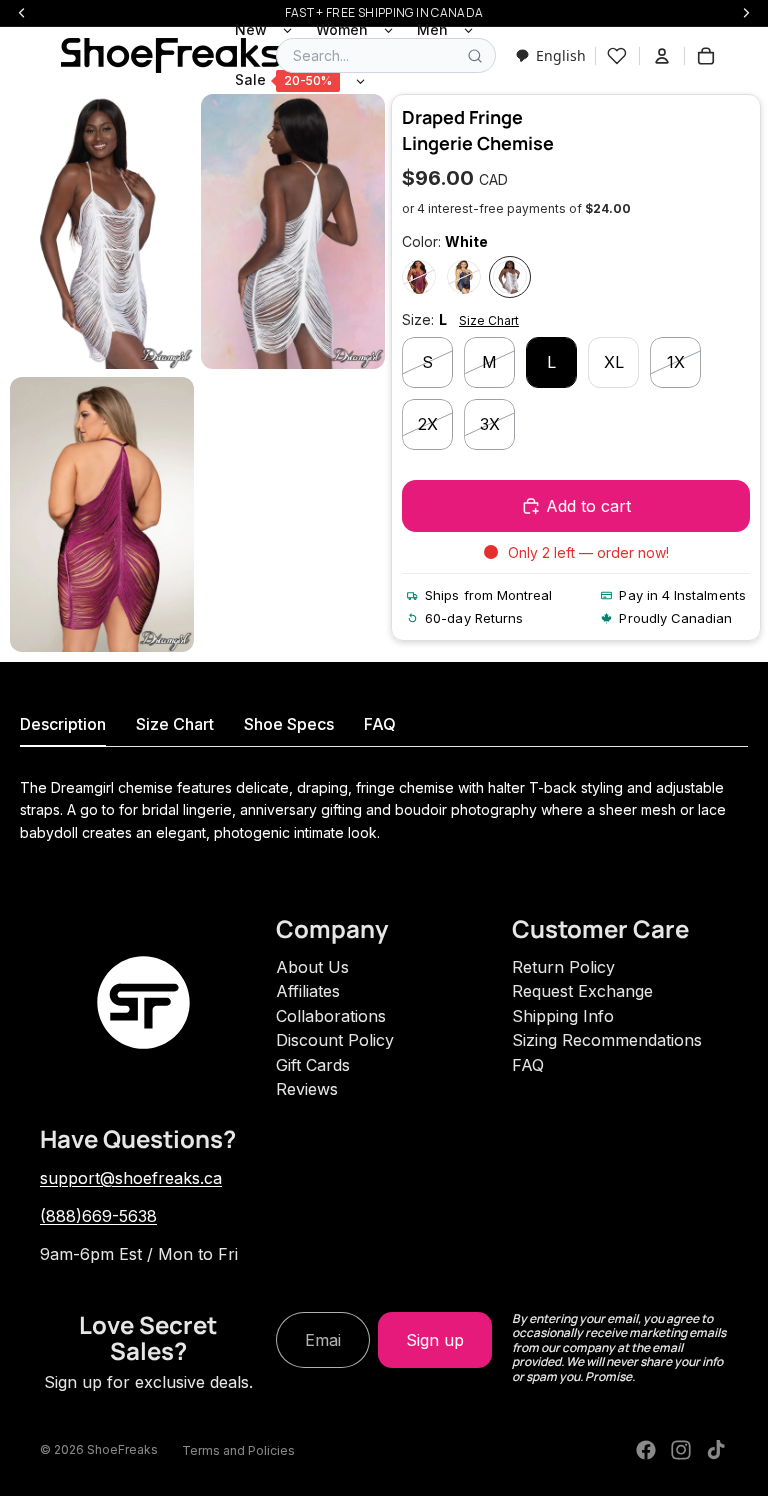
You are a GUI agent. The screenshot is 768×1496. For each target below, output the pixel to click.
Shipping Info (563, 1016)
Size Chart (489, 320)
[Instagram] (681, 1450)
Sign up (435, 1340)
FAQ (528, 1065)
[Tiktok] (716, 1450)
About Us (312, 967)
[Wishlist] (617, 56)
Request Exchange (582, 991)
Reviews (307, 1089)
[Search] (475, 56)
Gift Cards (313, 1065)
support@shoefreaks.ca (131, 1178)
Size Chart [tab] (175, 724)
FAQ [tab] (380, 724)
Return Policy (563, 967)
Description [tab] (63, 724)
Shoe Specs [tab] (289, 724)
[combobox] (550, 55)
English (561, 55)
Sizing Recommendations (607, 1040)
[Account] (662, 56)
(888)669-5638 (98, 1216)
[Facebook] (646, 1450)
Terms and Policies (238, 1450)
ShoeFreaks (122, 1449)
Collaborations (331, 1016)
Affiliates (308, 991)
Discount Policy (335, 1040)
